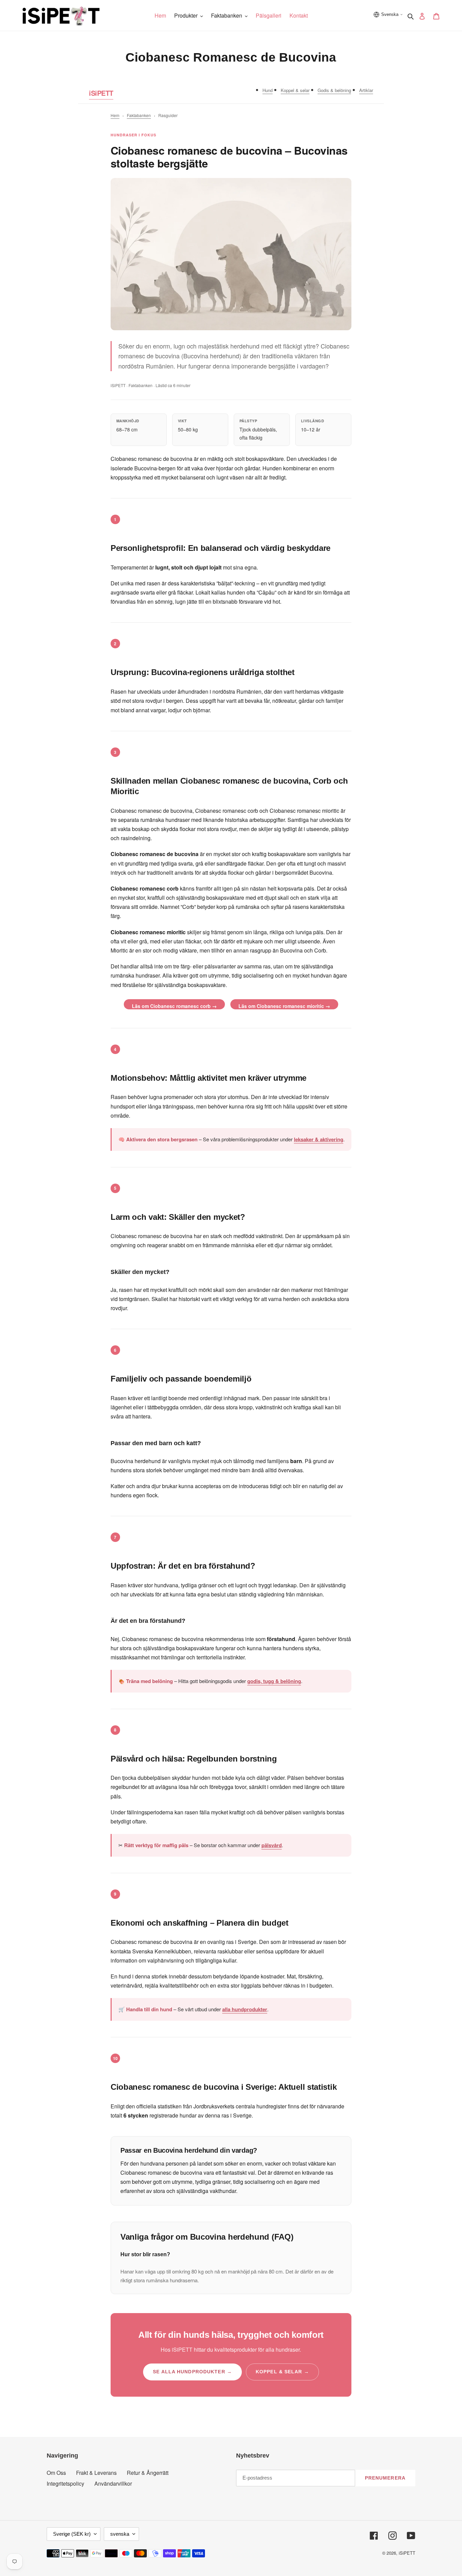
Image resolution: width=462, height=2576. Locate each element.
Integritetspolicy (65, 2483)
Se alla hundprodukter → (192, 2372)
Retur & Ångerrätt (148, 2473)
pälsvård (272, 1845)
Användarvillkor (113, 2483)
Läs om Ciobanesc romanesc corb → (174, 1006)
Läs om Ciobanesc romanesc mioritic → (284, 1006)
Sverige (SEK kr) (72, 2534)
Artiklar (366, 90)
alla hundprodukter (245, 2009)
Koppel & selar (295, 90)
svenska (120, 2534)
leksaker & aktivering (319, 1139)
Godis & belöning (334, 90)
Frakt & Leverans (96, 2473)
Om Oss (56, 2473)
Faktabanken (139, 115)
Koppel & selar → (282, 2372)
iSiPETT (101, 93)
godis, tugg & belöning (274, 1681)
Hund (268, 90)
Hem (115, 115)
